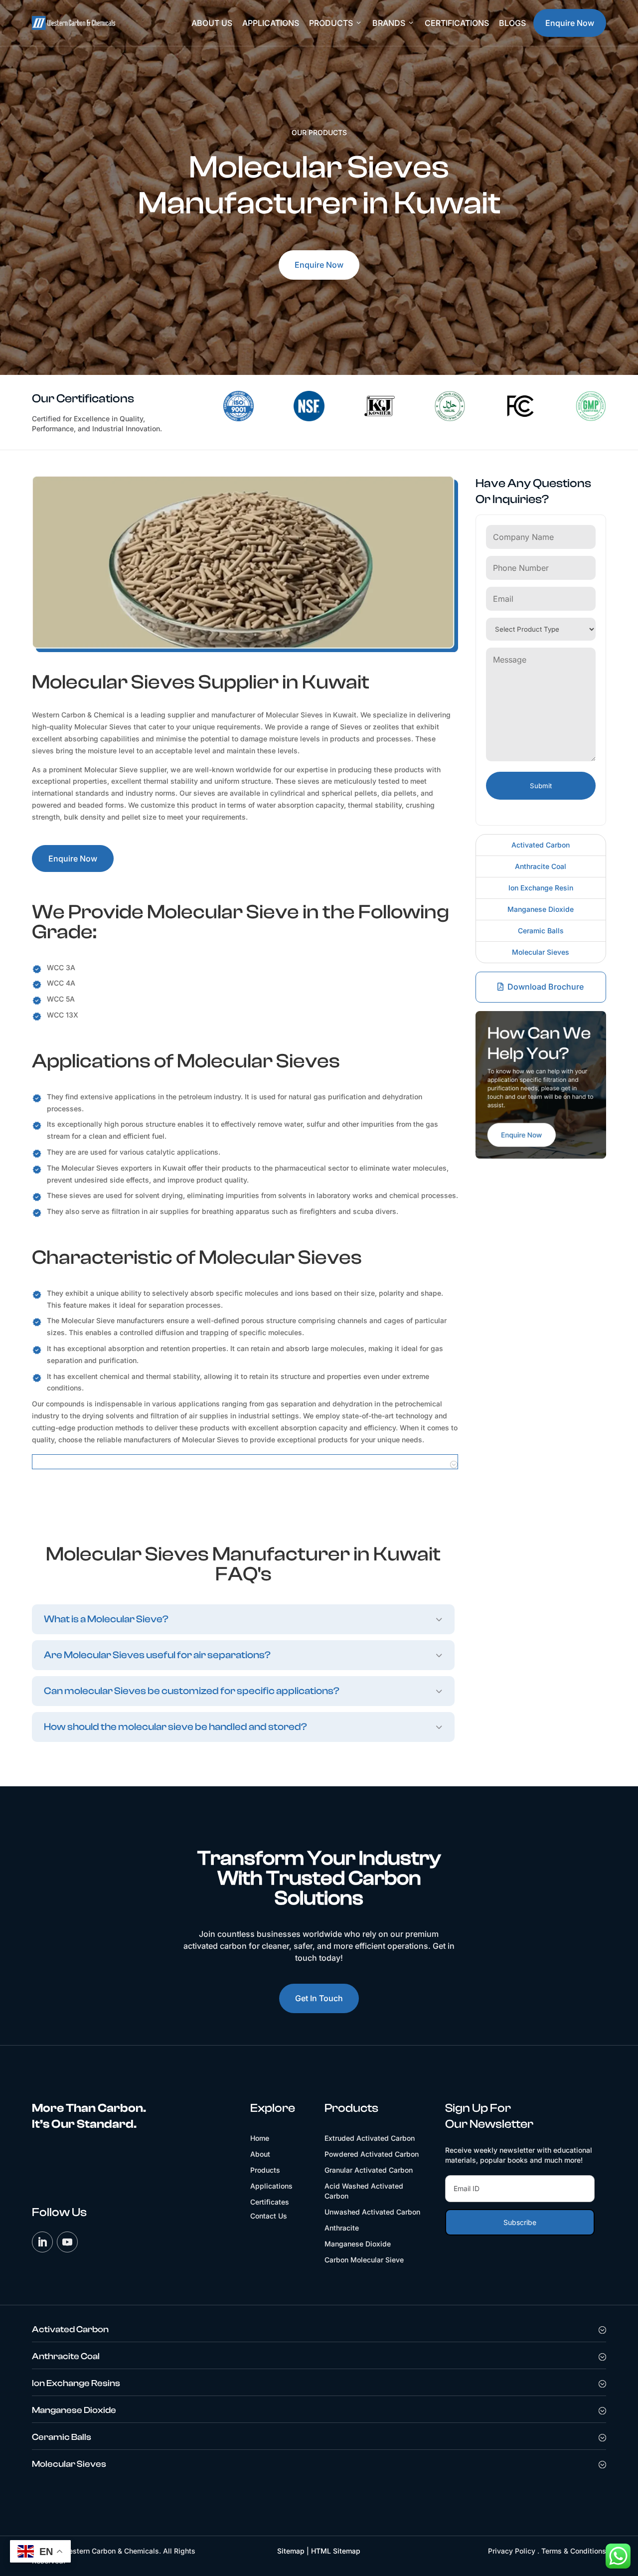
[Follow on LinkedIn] (42, 2242)
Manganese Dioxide (541, 909)
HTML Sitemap (336, 2551)
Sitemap (291, 2551)
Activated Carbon (541, 845)
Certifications (457, 23)
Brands (394, 23)
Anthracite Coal (541, 866)
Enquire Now (570, 23)
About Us (212, 23)
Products (336, 23)
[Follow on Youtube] (67, 2242)
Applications (271, 23)
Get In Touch (319, 1998)
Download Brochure (546, 987)
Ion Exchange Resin (541, 888)
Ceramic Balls (541, 931)
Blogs (512, 23)
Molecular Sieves (541, 952)
